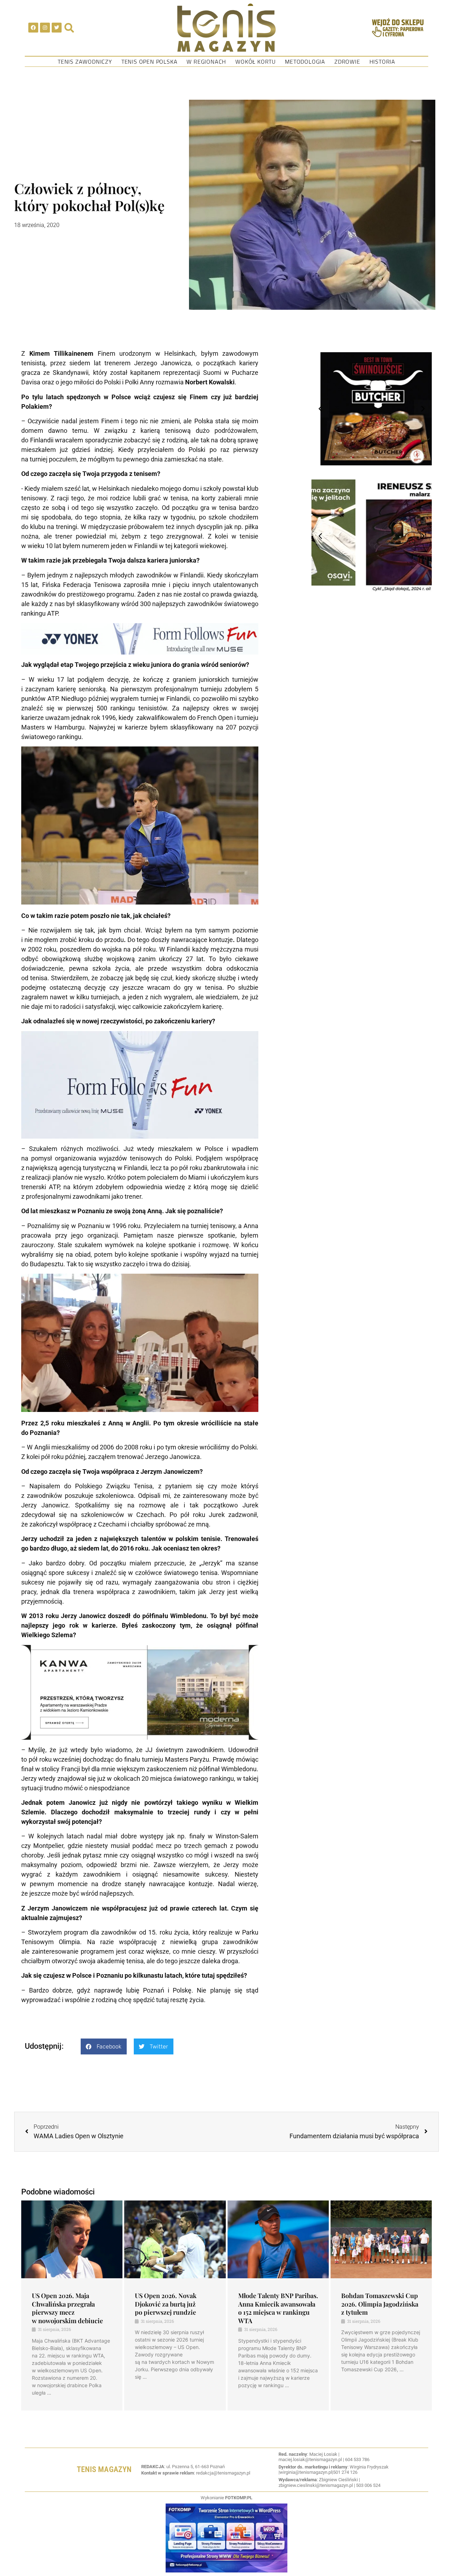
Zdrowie (347, 62)
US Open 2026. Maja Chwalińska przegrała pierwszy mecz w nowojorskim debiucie (67, 2308)
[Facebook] (33, 28)
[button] (104, 2046)
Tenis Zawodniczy (85, 62)
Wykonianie (226, 2498)
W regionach (206, 62)
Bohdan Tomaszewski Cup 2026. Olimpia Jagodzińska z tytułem (380, 2304)
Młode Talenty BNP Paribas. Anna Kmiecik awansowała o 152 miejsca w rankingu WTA (278, 2308)
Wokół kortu (256, 62)
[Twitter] (57, 28)
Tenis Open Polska (150, 62)
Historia (382, 62)
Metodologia (305, 62)
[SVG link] (226, 28)
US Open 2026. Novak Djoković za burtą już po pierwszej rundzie (166, 2304)
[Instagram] (45, 28)
